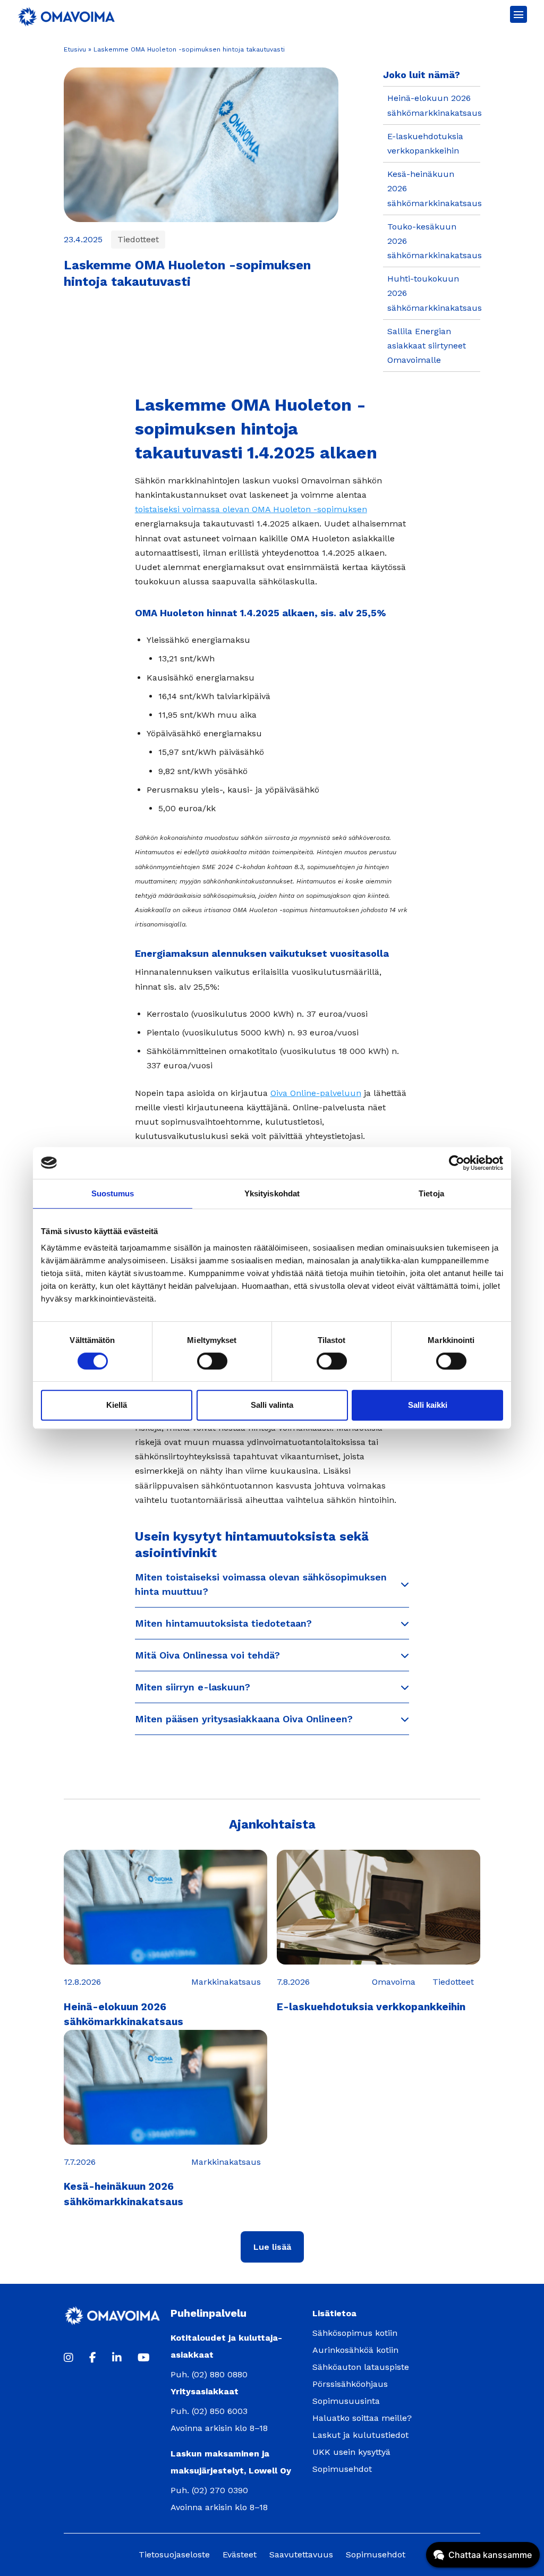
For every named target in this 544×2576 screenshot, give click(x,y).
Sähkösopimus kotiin (355, 2333)
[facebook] (93, 2358)
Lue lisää (272, 2247)
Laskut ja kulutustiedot (360, 2435)
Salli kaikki (428, 1405)
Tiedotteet (138, 239)
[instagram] (69, 2358)
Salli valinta (272, 1405)
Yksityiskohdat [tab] (272, 1193)
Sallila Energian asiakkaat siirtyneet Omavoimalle (427, 346)
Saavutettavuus (301, 2554)
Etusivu (75, 49)
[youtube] (144, 2358)
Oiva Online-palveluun (316, 1093)
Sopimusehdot (342, 2469)
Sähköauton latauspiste (361, 2367)
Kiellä (117, 1405)
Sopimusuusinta (346, 2401)
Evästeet (240, 2554)
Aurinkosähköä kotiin (355, 2350)
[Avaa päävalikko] (518, 14)
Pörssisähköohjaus (350, 2384)
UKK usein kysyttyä (351, 2452)
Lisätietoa (334, 2313)
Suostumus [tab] (113, 1193)
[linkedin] (117, 2358)
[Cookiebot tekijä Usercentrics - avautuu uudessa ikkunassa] (457, 1163)
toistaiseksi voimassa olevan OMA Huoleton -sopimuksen (251, 509)
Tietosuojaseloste (174, 2554)
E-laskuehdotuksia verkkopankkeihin (371, 2007)
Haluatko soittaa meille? (362, 2418)
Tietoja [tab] (431, 1193)
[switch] (212, 1361)
